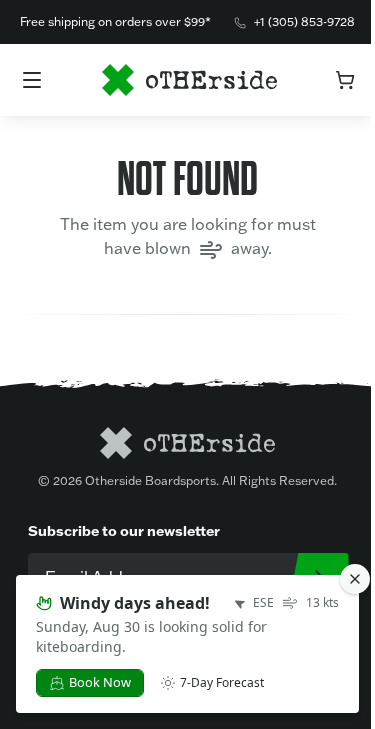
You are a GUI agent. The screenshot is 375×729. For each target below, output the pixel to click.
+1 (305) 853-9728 (304, 21)
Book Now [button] (100, 682)
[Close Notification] (355, 579)
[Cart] (345, 80)
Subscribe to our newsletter (124, 530)
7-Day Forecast (222, 683)
